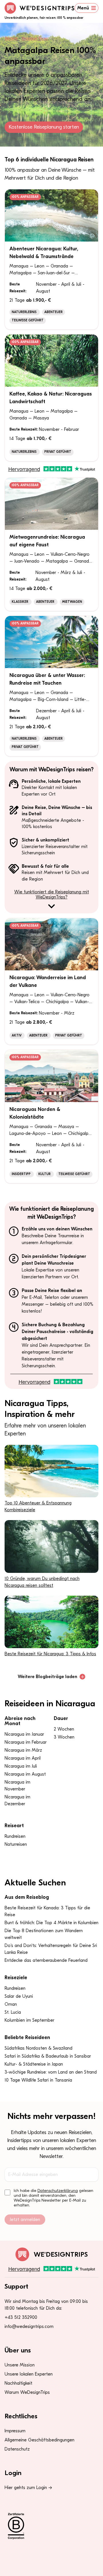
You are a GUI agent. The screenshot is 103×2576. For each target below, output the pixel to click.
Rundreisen (15, 1836)
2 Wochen (64, 1729)
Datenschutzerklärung (58, 2191)
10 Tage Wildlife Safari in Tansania (38, 2080)
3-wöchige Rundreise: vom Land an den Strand (51, 2072)
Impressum (15, 2431)
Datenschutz (17, 2449)
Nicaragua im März (23, 1750)
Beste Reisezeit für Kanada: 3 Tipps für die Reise (47, 1911)
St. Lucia (13, 2012)
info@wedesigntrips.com (29, 2326)
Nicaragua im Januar (24, 1734)
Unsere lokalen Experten (29, 2374)
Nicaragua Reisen (35, 38)
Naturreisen (16, 1844)
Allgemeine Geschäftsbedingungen (39, 2440)
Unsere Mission (20, 2365)
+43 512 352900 (21, 2317)
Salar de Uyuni (19, 1996)
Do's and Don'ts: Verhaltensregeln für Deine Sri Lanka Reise (51, 1949)
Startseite (11, 38)
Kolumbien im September (29, 2020)
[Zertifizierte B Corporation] (51, 2526)
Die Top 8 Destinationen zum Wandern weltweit (44, 1934)
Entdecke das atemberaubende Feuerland (46, 1960)
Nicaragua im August (25, 1774)
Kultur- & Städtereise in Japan (34, 2064)
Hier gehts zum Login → (28, 2488)
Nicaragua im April (23, 1758)
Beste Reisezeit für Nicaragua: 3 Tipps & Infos (50, 1654)
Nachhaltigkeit (18, 2383)
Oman (11, 2004)
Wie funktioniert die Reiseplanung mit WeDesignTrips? (52, 894)
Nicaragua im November (17, 1786)
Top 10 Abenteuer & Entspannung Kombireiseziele (38, 1506)
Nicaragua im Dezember (17, 1800)
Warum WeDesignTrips (27, 2392)
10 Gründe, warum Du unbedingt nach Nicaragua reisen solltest (42, 1582)
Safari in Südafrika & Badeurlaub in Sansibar (48, 2056)
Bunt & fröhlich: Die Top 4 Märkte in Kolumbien (51, 1923)
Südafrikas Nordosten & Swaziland (38, 2048)
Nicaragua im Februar (26, 1742)
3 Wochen (64, 1737)
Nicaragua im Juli (21, 1766)
